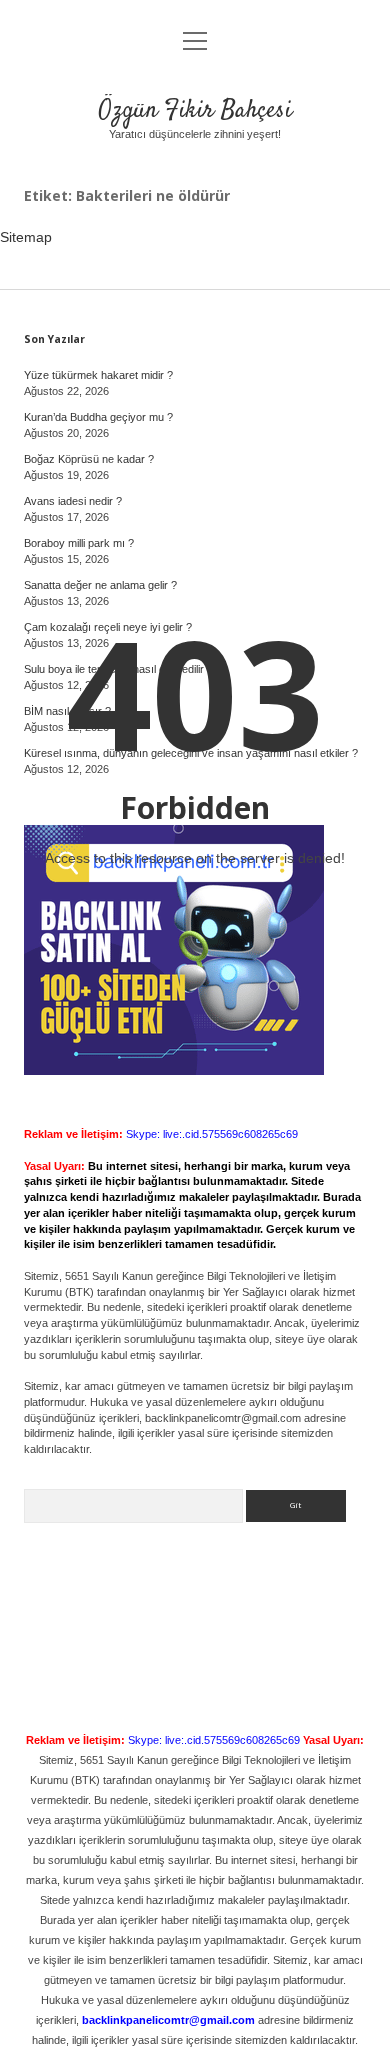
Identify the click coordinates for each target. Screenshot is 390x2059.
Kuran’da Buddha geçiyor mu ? (98, 417)
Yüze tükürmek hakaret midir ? (98, 375)
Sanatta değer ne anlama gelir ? (100, 585)
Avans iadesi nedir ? (73, 501)
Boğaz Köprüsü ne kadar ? (89, 459)
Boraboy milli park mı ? (79, 543)
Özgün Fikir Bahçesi (195, 110)
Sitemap (26, 237)
